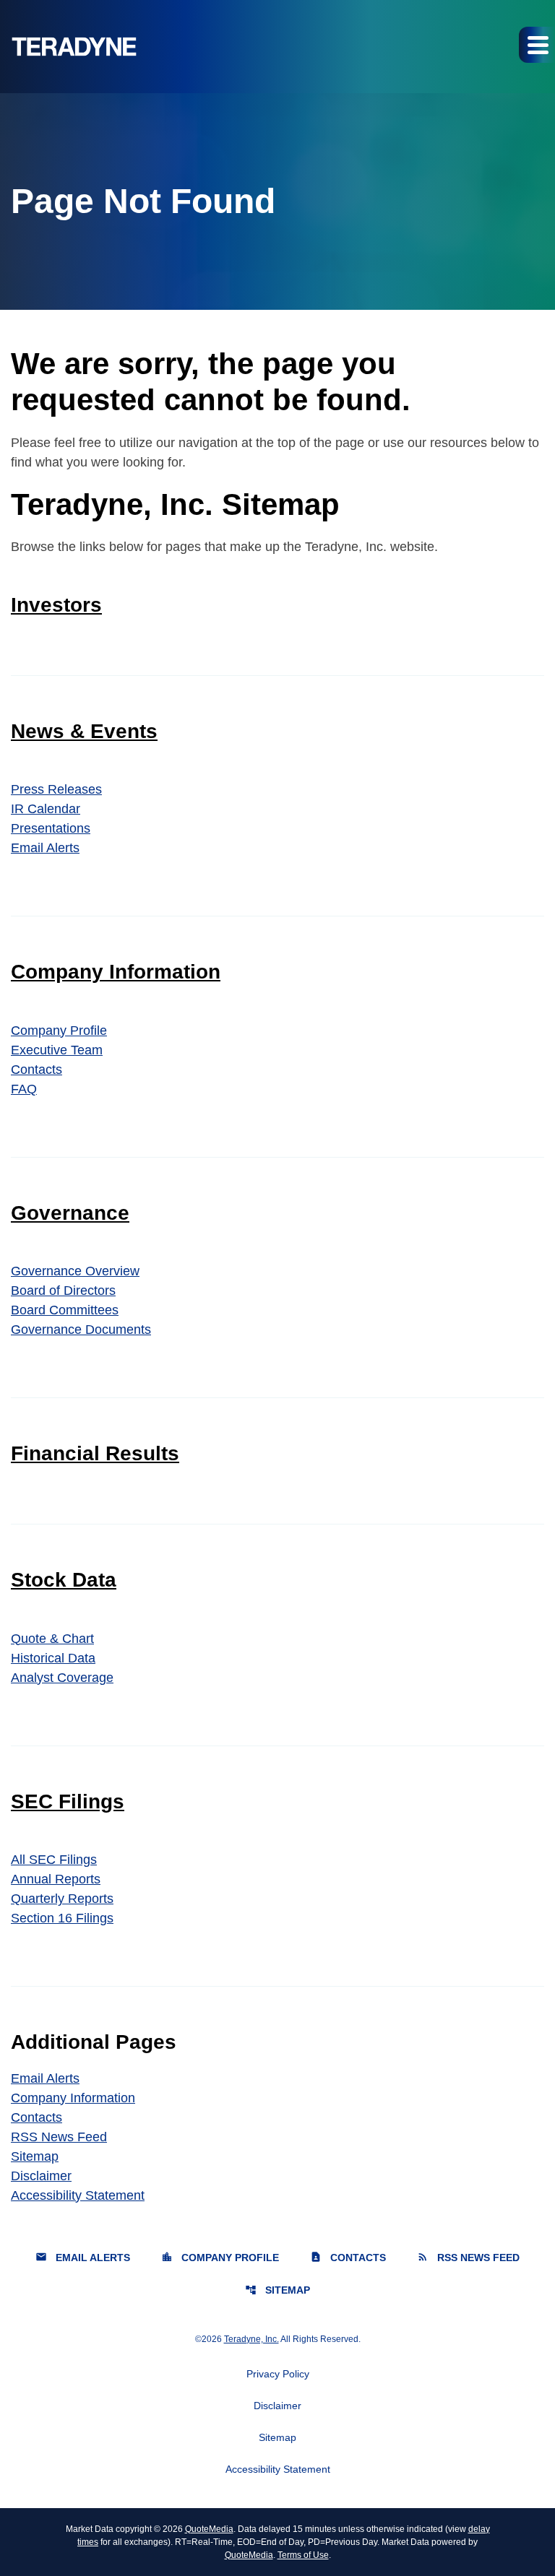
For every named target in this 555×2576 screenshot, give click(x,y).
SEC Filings (68, 1801)
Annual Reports (56, 1879)
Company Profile (59, 1031)
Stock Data (64, 1580)
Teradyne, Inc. (251, 2339)
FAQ (24, 1089)
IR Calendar (46, 809)
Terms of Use (303, 2555)
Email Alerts (45, 848)
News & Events (84, 731)
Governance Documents (81, 1330)
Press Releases (56, 789)
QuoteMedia (209, 2529)
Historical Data (53, 1658)
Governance (70, 1213)
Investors (56, 605)
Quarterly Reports (62, 1899)
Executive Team (57, 1050)
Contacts (36, 1070)
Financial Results (95, 1453)
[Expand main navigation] (537, 45)
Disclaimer (41, 2176)
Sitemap (35, 2156)
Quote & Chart (52, 1639)
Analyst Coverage (62, 1678)
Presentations (51, 828)
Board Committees (65, 1310)
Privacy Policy (278, 2374)
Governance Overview (75, 1271)
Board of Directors (63, 1291)
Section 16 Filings (62, 1918)
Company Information (116, 972)
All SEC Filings (54, 1860)
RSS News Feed (59, 2137)
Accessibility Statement (78, 2195)
